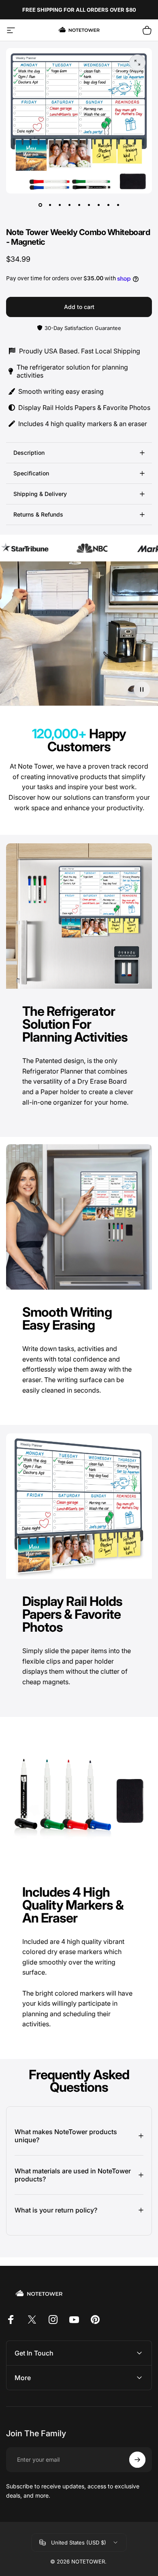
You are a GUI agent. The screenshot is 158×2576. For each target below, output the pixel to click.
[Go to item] (40, 205)
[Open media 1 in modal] (137, 63)
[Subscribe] (137, 2460)
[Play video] (79, 637)
